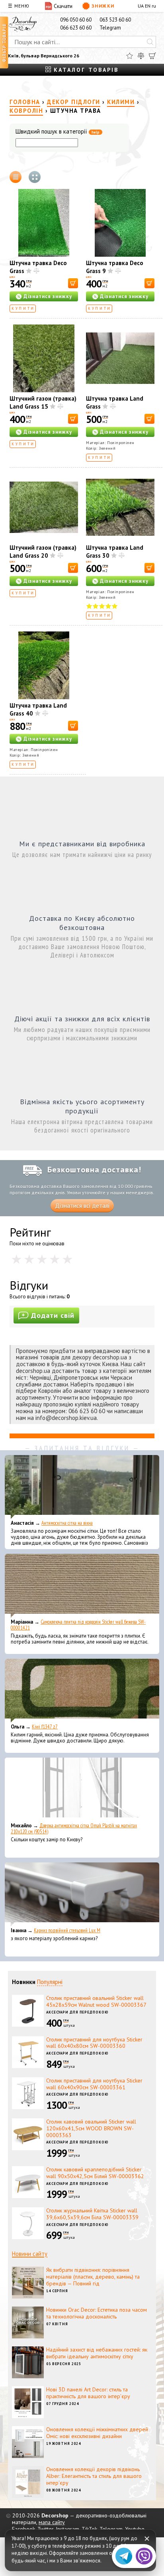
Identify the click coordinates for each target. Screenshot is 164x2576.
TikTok (89, 2529)
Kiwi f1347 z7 (45, 1727)
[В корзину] (73, 283)
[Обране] (130, 56)
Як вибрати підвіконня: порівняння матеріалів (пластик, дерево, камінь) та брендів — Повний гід (93, 2277)
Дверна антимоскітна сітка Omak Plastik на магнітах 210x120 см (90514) (74, 1829)
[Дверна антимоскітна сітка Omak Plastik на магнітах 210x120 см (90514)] (82, 1789)
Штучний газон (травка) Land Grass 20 (43, 552)
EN (148, 6)
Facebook (23, 2529)
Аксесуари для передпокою (77, 2012)
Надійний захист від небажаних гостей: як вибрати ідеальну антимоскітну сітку (97, 2353)
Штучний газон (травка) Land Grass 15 (43, 402)
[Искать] (150, 42)
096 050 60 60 (76, 20)
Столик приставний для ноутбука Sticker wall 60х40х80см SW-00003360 (94, 2043)
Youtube (135, 2529)
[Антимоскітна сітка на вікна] (82, 1487)
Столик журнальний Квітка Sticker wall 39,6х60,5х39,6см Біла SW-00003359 (92, 2214)
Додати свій (53, 1315)
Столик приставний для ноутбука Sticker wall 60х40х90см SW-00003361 (94, 2084)
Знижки (103, 6)
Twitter (45, 2529)
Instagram (67, 2529)
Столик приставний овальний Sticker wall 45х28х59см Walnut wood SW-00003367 (96, 2001)
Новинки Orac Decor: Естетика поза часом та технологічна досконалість (97, 2313)
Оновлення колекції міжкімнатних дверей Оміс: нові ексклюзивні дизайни (97, 2433)
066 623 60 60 (76, 28)
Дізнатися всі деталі (82, 1206)
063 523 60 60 (115, 20)
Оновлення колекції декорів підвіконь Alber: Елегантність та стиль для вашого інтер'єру (94, 2476)
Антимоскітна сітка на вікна (67, 1523)
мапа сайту (52, 2522)
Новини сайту (30, 2254)
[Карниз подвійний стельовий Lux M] (82, 1894)
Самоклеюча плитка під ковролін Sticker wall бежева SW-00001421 (78, 1625)
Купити (23, 308)
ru (154, 6)
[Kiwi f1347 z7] (82, 1691)
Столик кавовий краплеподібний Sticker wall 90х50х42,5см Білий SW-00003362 (95, 2173)
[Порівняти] (141, 56)
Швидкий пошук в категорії (58, 132)
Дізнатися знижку (48, 296)
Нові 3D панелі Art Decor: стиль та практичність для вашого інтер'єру (88, 2393)
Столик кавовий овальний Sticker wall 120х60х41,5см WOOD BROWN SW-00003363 (91, 2128)
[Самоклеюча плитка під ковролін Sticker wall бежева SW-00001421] (82, 1586)
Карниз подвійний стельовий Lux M (67, 1930)
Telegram (110, 28)
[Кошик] (152, 56)
